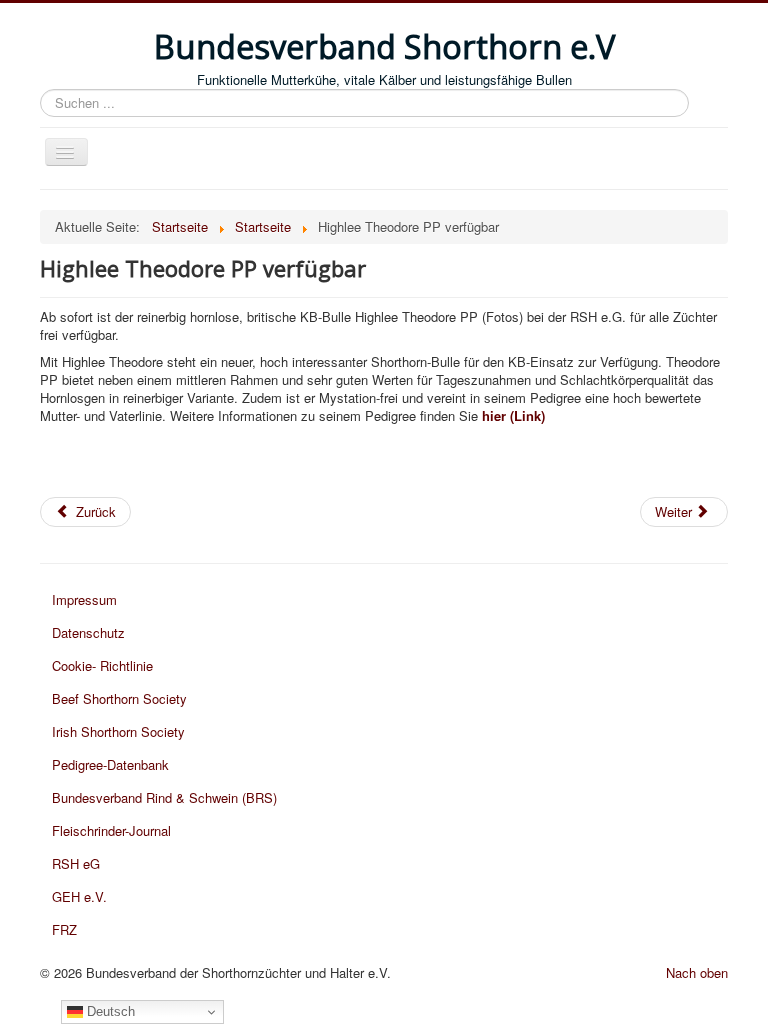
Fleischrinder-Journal (111, 830)
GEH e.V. (79, 896)
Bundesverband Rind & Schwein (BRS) (164, 797)
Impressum (84, 599)
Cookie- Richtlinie (102, 665)
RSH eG (76, 863)
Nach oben (697, 972)
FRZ (64, 929)
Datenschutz (88, 632)
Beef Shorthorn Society (119, 698)
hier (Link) (511, 415)
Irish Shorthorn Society (118, 731)
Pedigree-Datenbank (110, 764)
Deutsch (109, 1011)
